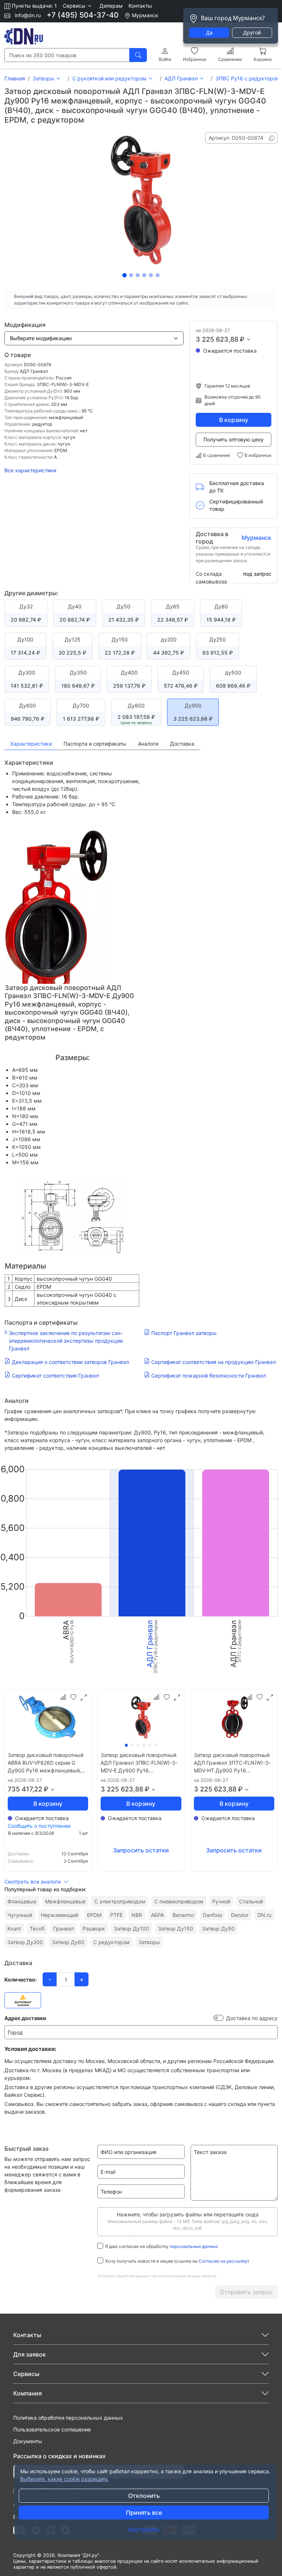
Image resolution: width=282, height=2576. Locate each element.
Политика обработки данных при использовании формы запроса (157, 2276)
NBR (137, 1915)
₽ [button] (242, 339)
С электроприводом (120, 1901)
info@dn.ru (27, 15)
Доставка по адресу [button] (252, 2018)
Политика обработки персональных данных (68, 2418)
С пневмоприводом (179, 1901)
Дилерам (111, 6)
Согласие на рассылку (223, 2261)
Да (209, 32)
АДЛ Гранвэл (181, 78)
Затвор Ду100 (131, 1929)
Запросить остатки (141, 1850)
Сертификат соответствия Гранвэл (55, 1376)
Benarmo (183, 1915)
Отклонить (144, 2496)
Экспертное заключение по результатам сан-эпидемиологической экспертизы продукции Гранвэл (66, 1341)
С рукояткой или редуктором (109, 78)
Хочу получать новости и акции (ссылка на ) (177, 2261)
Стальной (251, 1901)
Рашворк (94, 1929)
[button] (78, 6)
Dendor (240, 1915)
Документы (28, 2441)
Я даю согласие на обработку (161, 2246)
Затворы (44, 78)
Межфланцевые (65, 1901)
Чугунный (20, 1915)
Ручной (221, 1901)
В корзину (234, 420)
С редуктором (111, 1942)
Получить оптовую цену (234, 439)
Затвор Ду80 (68, 1942)
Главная (15, 78)
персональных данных (194, 2246)
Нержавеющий (59, 1915)
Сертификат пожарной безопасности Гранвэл (209, 1376)
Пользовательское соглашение (52, 2429)
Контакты (140, 6)
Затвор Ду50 (218, 1929)
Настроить (144, 2529)
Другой (252, 32)
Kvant (14, 1929)
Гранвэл (64, 1929)
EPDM (94, 1915)
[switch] (218, 2018)
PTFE (116, 1915)
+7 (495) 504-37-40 (83, 15)
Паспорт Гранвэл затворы (184, 1333)
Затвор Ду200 (25, 1942)
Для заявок (30, 2354)
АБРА (157, 1915)
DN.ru (264, 1915)
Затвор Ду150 (176, 1929)
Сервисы (26, 2374)
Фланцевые (22, 1901)
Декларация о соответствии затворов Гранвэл (70, 1362)
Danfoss (212, 1915)
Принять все (144, 2513)
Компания (28, 2393)
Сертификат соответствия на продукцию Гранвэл (214, 1362)
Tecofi (37, 1929)
